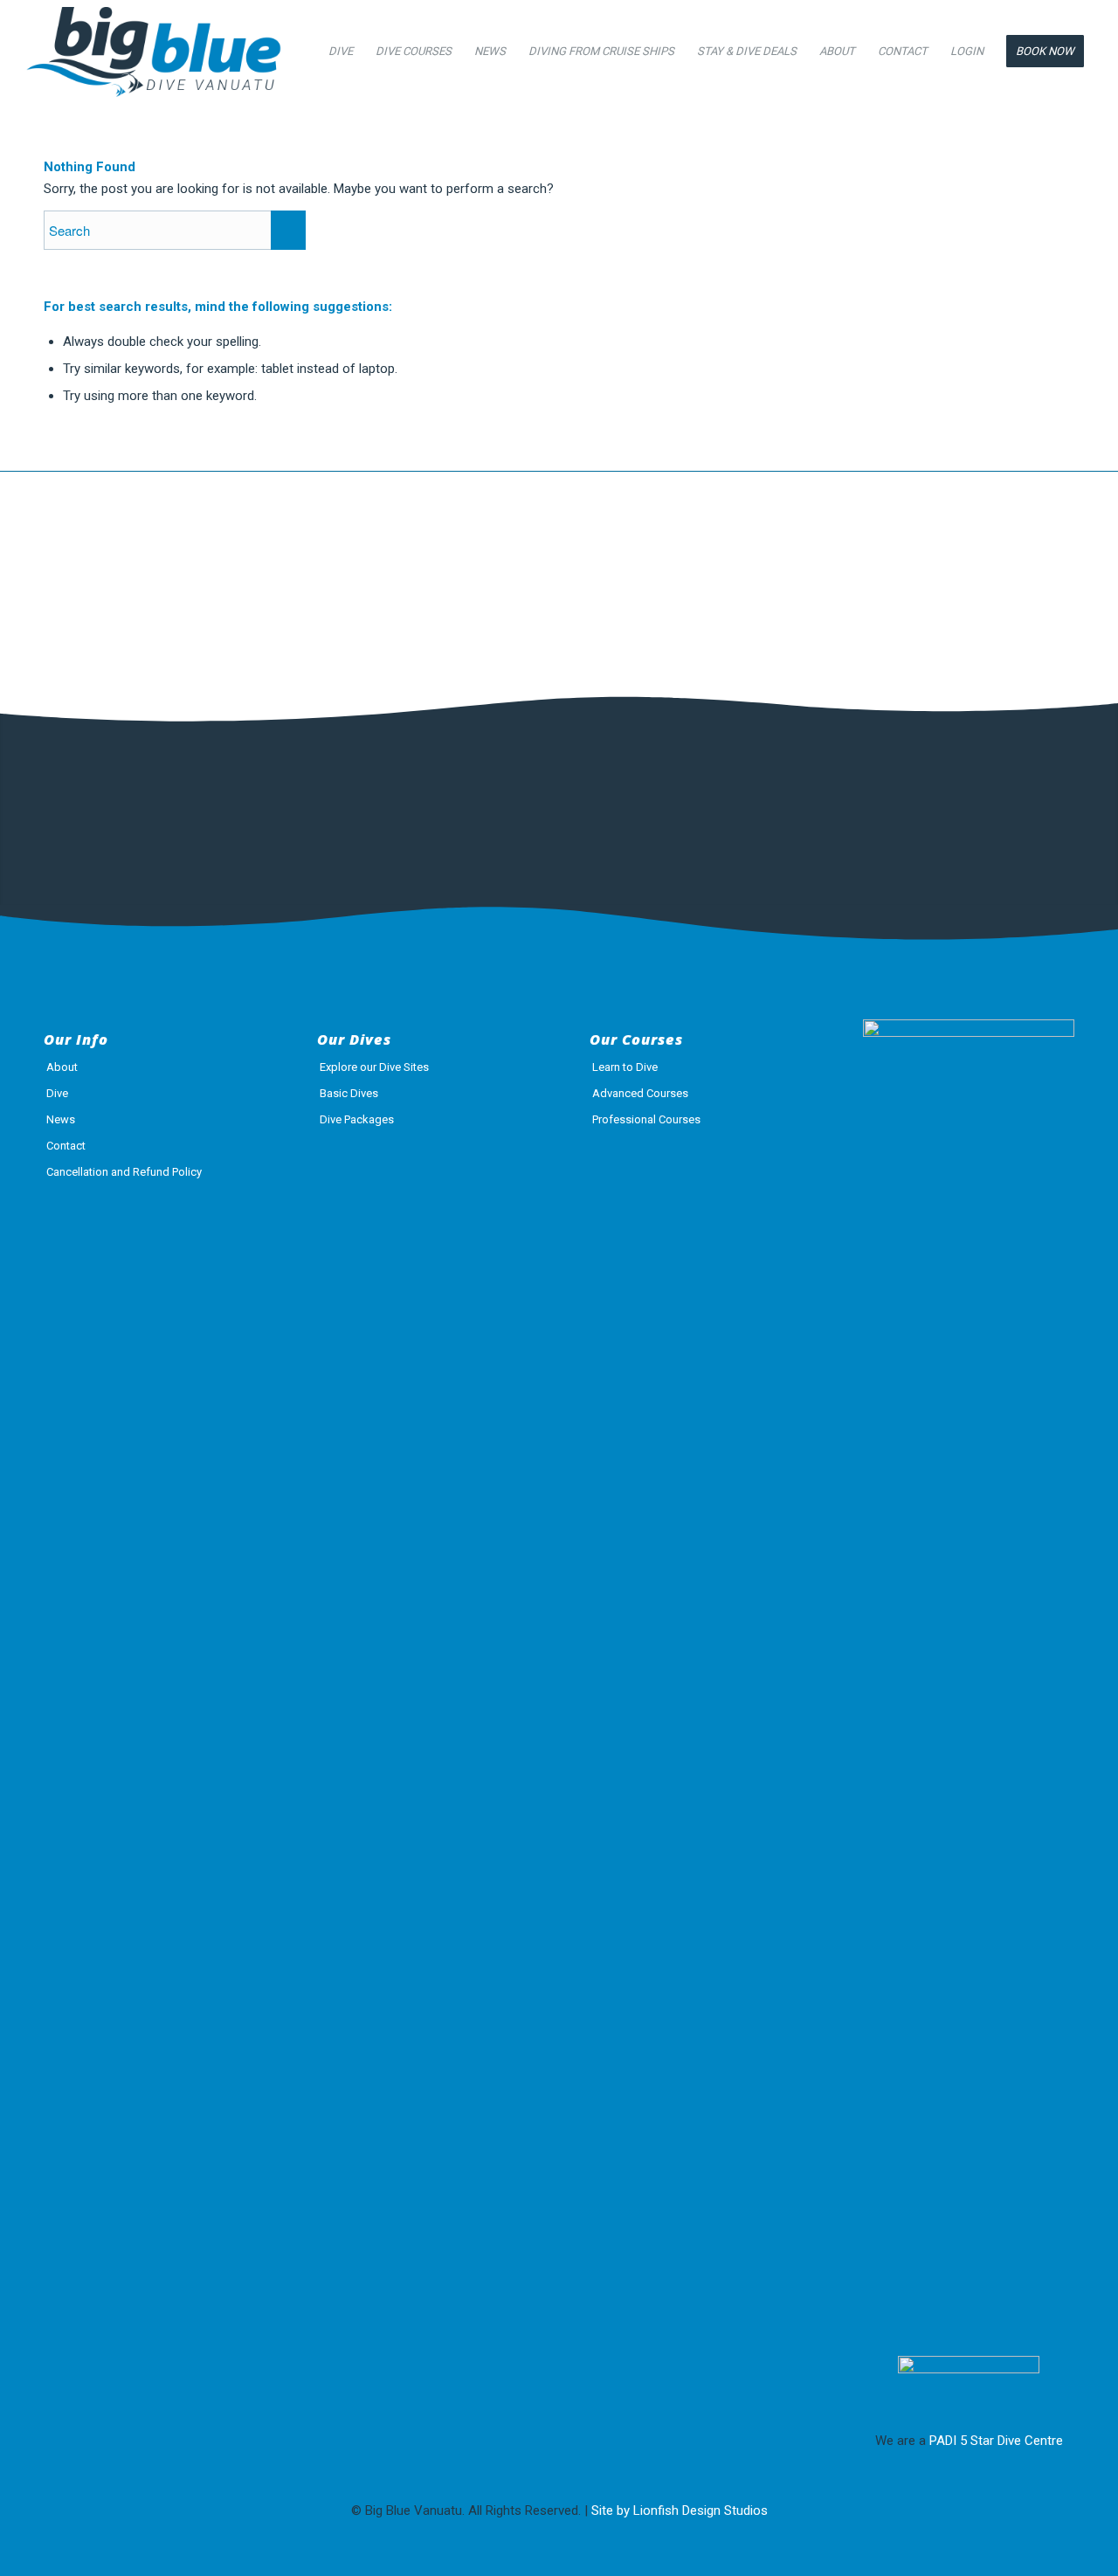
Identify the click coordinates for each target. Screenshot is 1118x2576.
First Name (86, 798)
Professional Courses (646, 1119)
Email (469, 798)
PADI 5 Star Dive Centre (996, 2441)
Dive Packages (357, 1119)
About (62, 1067)
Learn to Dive (625, 1067)
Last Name (282, 798)
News (61, 1119)
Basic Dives (349, 1093)
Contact (66, 1146)
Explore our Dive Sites (374, 1067)
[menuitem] (341, 52)
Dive (57, 1093)
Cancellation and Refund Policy (124, 1172)
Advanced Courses (640, 1093)
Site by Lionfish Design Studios (680, 2510)
